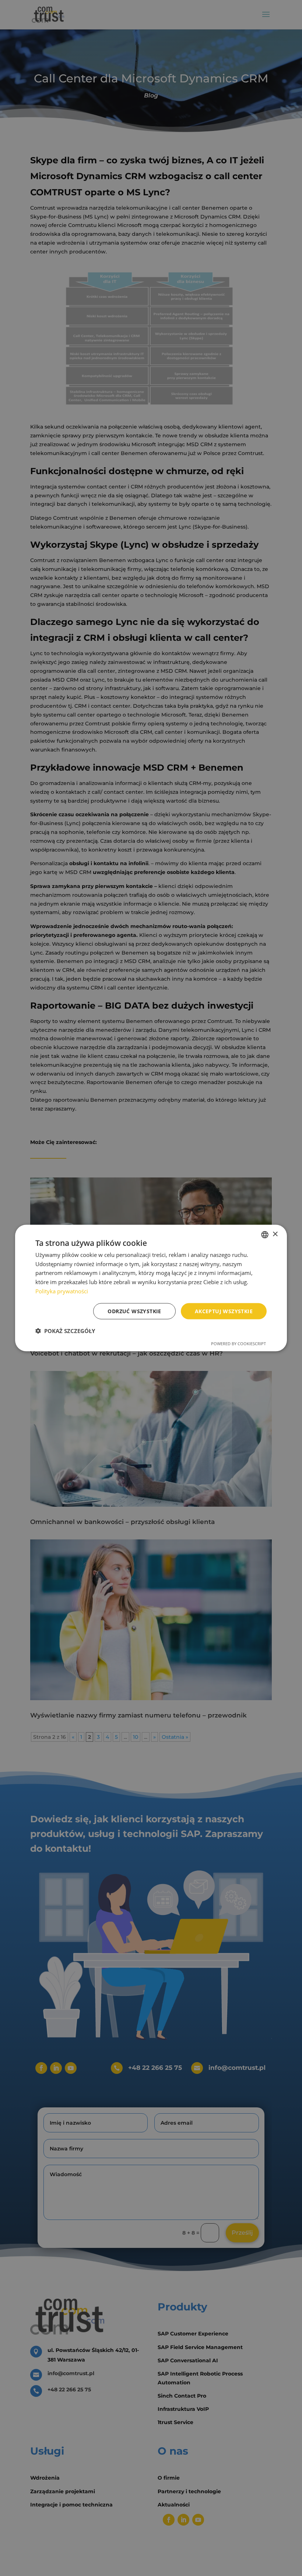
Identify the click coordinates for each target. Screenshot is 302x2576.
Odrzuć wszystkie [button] (134, 1311)
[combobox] (265, 1234)
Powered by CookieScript (238, 1344)
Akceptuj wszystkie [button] (224, 1311)
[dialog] (151, 1288)
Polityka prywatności (62, 1291)
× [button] (275, 1234)
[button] (65, 1331)
